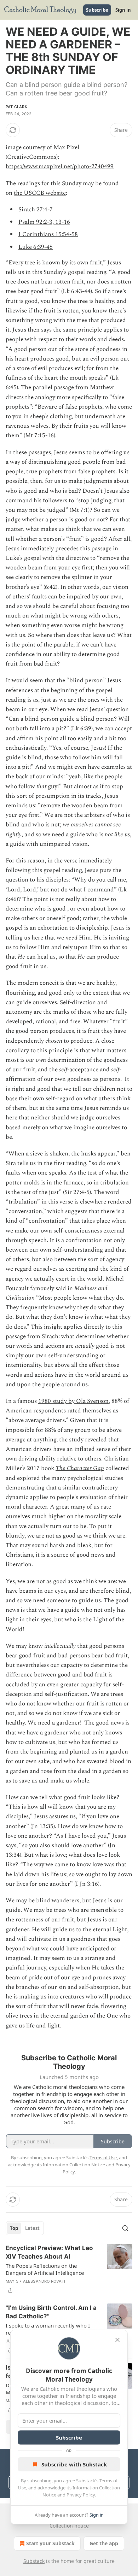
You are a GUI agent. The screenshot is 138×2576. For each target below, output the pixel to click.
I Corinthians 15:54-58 (48, 234)
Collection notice (69, 2526)
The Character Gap (80, 1468)
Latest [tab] (32, 2228)
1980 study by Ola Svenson (73, 1401)
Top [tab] (14, 2228)
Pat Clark (16, 107)
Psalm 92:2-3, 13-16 (44, 222)
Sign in (123, 10)
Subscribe (97, 10)
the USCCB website (40, 193)
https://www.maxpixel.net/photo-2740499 (60, 166)
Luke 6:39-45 (36, 247)
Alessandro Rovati (44, 2281)
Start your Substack (50, 2543)
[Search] (125, 2228)
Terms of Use (103, 2158)
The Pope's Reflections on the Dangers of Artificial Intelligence (45, 2269)
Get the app (104, 2543)
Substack (34, 2561)
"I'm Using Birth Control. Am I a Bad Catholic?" (51, 2312)
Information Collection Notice (74, 2165)
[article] (69, 2269)
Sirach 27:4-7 (36, 210)
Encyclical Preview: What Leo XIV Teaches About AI (49, 2252)
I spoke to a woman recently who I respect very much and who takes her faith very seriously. (51, 2329)
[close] (117, 2340)
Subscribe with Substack (74, 2464)
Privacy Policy (81, 2495)
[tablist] (25, 2228)
